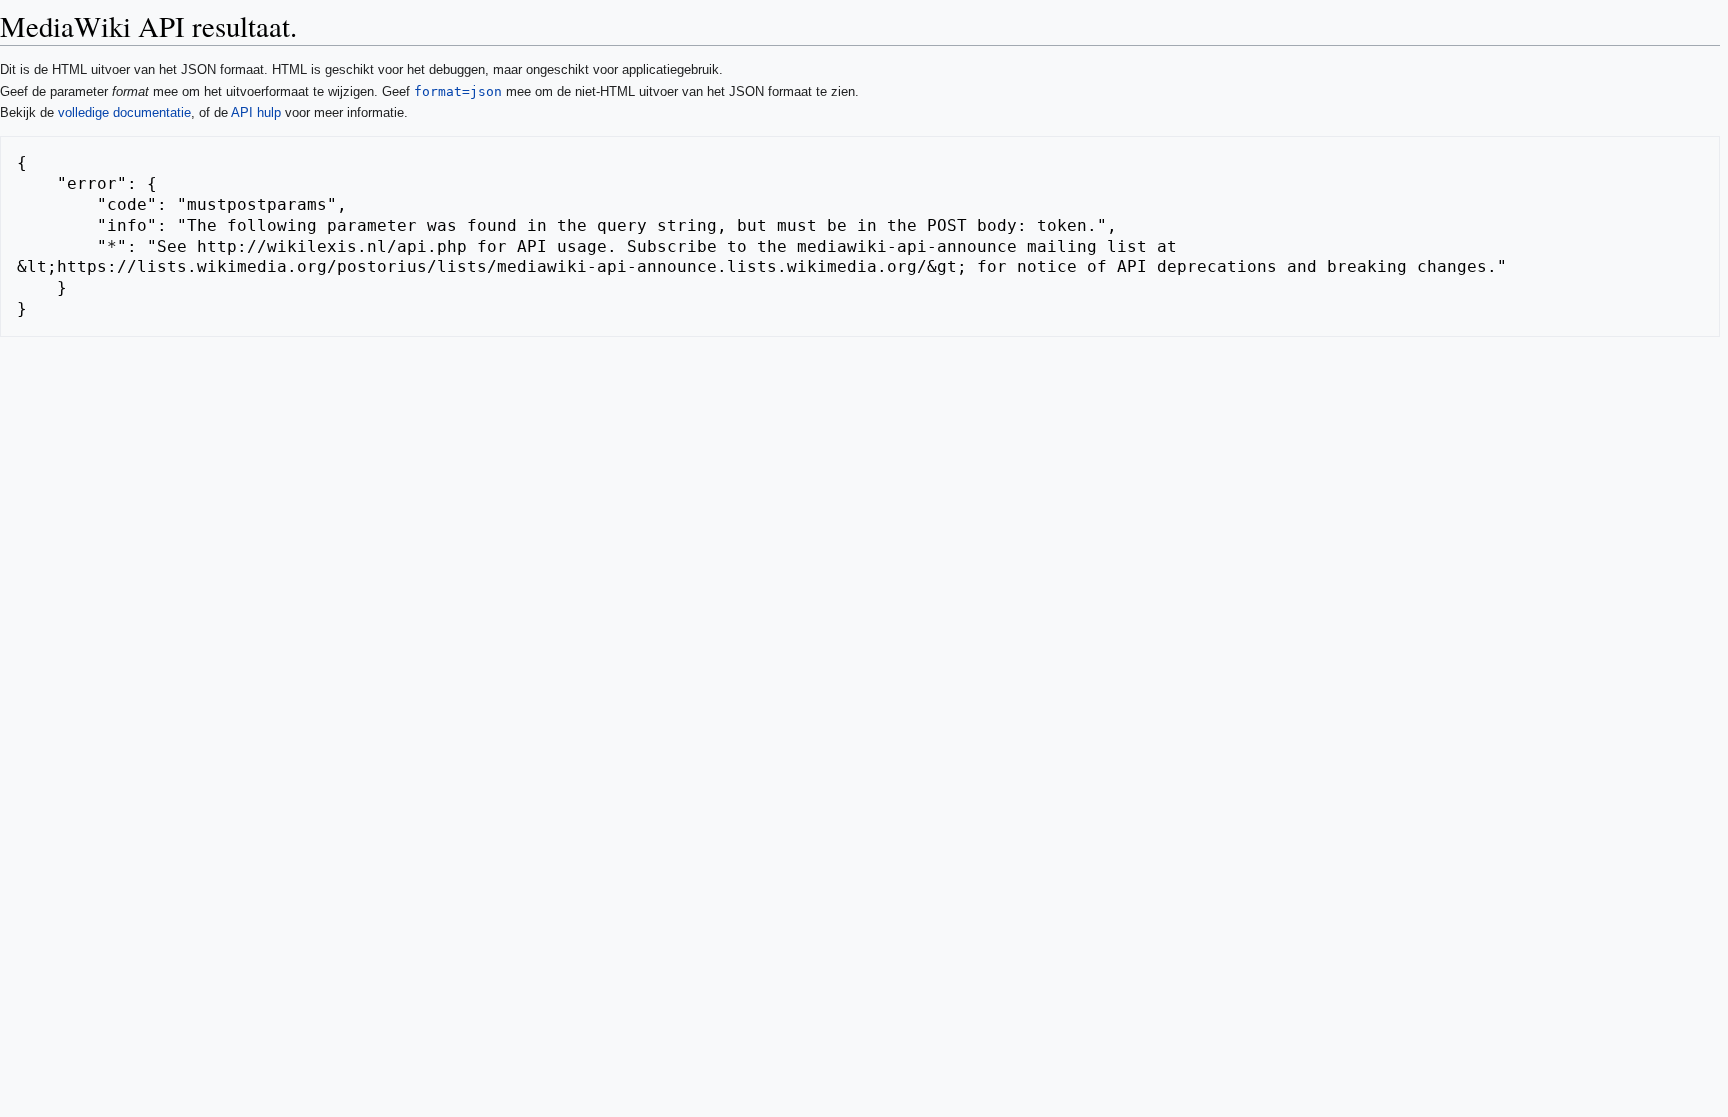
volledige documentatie (124, 112)
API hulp (256, 112)
